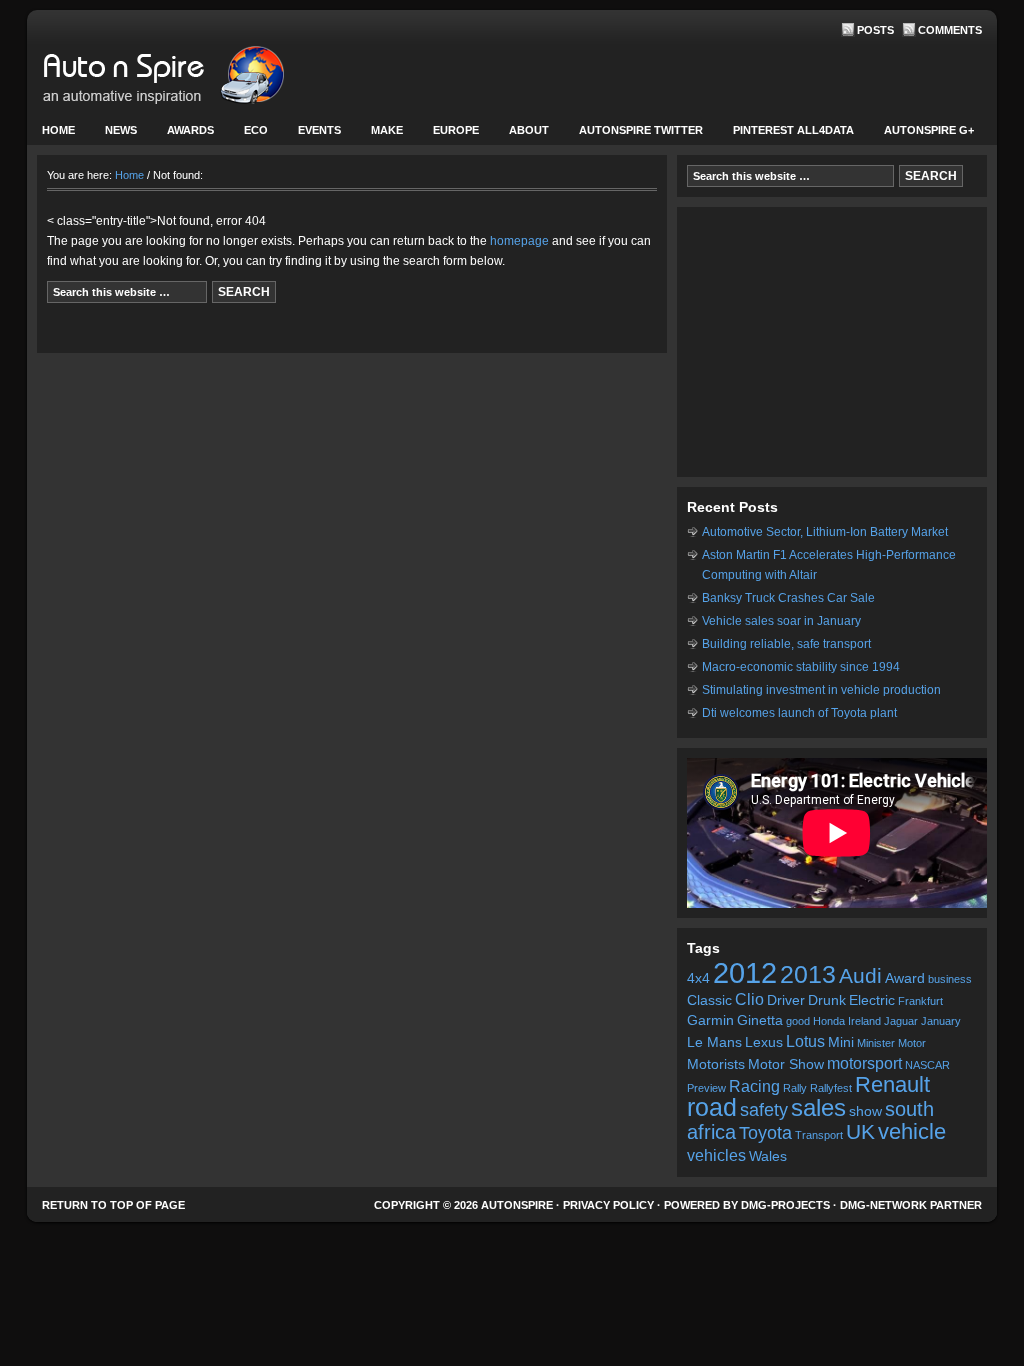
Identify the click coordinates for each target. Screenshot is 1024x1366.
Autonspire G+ (929, 130)
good (798, 1021)
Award (905, 978)
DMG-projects (785, 1205)
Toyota (765, 1133)
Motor (912, 1043)
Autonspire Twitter (641, 130)
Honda (829, 1021)
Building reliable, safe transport (786, 644)
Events (312, 134)
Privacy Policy (608, 1205)
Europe (448, 134)
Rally (795, 1088)
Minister (876, 1043)
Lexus (764, 1042)
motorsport (864, 1063)
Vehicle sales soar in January (781, 621)
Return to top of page (113, 1205)
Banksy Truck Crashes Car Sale (788, 598)
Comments (950, 30)
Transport (819, 1135)
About (521, 134)
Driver (786, 1000)
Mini (841, 1042)
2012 (745, 972)
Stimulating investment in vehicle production (821, 690)
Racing (754, 1086)
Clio (749, 999)
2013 (808, 974)
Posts (875, 30)
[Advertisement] (832, 342)
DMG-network (883, 1205)
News (113, 134)
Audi (860, 975)
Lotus (805, 1041)
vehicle (912, 1131)
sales (818, 1108)
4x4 (698, 978)
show (865, 1111)
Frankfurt (920, 1001)
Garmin (710, 1020)
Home (58, 130)
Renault (892, 1084)
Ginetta (760, 1020)
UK (860, 1131)
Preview (706, 1088)
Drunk (827, 1000)
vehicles (716, 1155)
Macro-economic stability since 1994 (801, 667)
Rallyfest (831, 1088)
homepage (519, 241)
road (712, 1107)
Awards (190, 130)
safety (764, 1110)
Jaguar (901, 1021)
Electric (872, 1000)
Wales (768, 1156)
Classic (709, 1000)
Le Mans (714, 1042)
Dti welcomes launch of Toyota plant (799, 713)
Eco (256, 130)
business (950, 979)
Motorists (716, 1064)
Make (379, 134)
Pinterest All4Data (793, 130)
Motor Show (786, 1064)
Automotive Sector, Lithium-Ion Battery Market (825, 532)
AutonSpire (227, 80)
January (941, 1021)
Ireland (864, 1021)
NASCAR (927, 1065)
